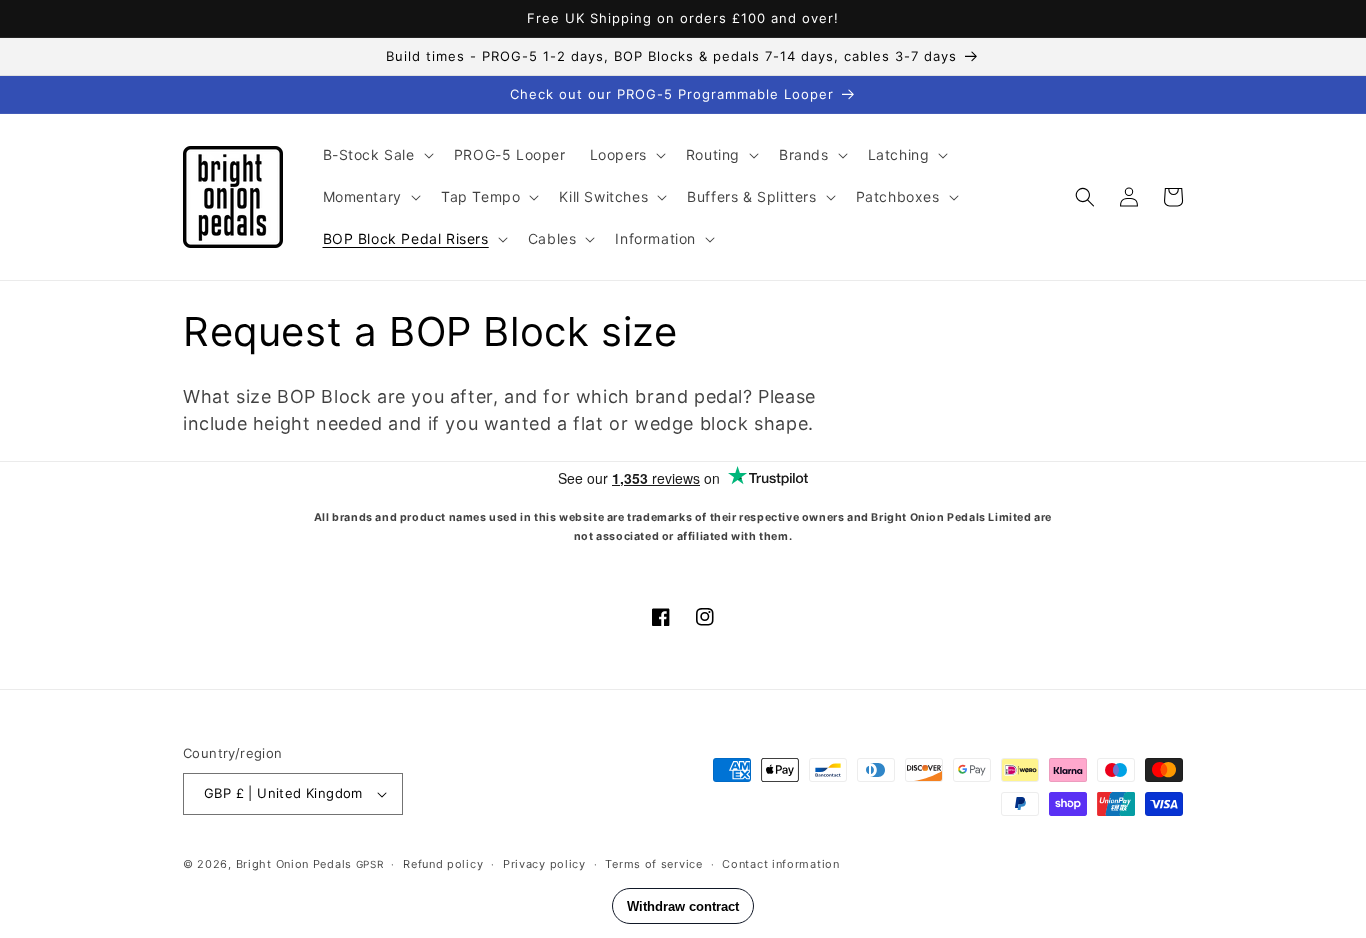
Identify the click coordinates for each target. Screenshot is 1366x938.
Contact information (780, 864)
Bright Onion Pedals (294, 864)
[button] (376, 155)
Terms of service (653, 864)
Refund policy (443, 864)
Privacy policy (544, 864)
